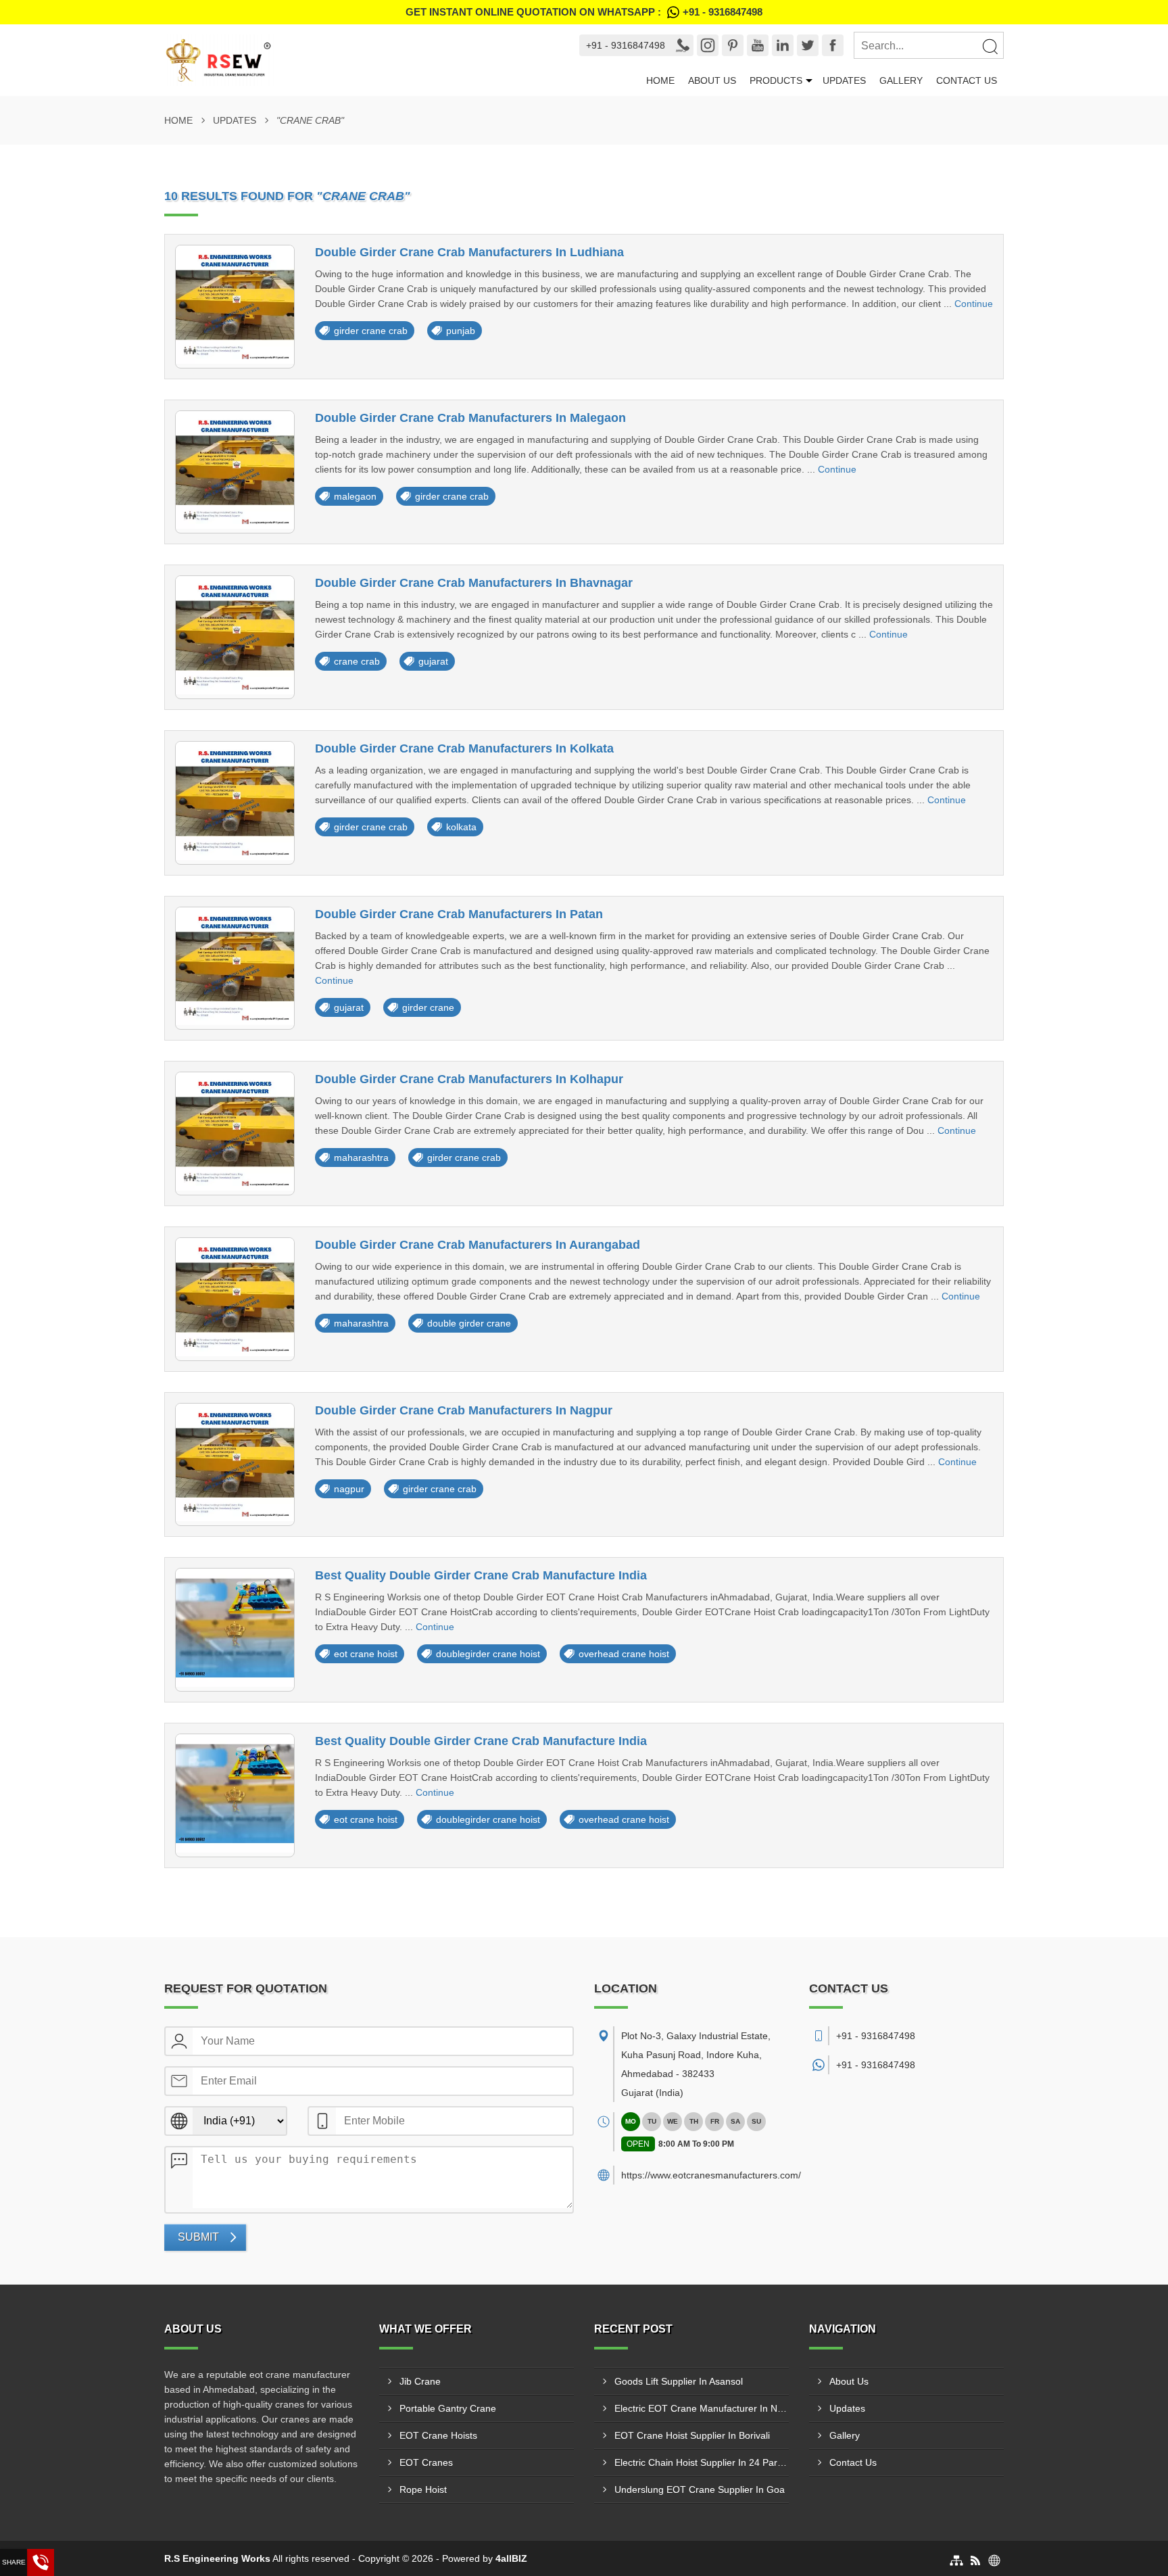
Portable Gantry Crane (448, 2408)
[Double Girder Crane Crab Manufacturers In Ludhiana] (235, 307)
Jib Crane (420, 2381)
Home (660, 80)
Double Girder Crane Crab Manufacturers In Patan (459, 914)
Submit (198, 2237)
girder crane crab (371, 331)
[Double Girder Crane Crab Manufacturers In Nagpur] (235, 1465)
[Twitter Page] (808, 45)
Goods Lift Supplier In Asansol (679, 2381)
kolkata (461, 827)
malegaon (355, 496)
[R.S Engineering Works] (359, 60)
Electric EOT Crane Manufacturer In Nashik (702, 2408)
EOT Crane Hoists (438, 2435)
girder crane (428, 1007)
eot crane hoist (366, 1654)
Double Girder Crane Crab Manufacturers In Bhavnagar (474, 583)
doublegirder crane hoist (488, 1654)
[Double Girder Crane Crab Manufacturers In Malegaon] (235, 472)
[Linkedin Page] (783, 45)
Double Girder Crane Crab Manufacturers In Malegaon (470, 418)
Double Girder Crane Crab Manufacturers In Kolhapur (469, 1079)
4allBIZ (511, 2558)
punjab (461, 331)
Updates (844, 80)
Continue (974, 304)
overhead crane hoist (624, 1654)
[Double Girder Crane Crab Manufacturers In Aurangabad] (235, 1299)
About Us (712, 80)
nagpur (349, 1489)
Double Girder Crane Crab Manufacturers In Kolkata (464, 748)
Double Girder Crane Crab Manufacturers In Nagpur (464, 1410)
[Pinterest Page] (733, 45)
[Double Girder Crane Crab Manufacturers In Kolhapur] (235, 1134)
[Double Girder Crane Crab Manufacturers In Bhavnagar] (235, 637)
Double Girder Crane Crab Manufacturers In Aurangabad (478, 1245)
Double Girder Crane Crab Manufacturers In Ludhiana (469, 252)
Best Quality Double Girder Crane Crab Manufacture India (481, 1575)
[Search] (990, 46)
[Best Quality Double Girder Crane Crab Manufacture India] (235, 1630)
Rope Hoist (423, 2489)
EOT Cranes (426, 2462)
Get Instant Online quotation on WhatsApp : (584, 12)
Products (776, 80)
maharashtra (361, 1158)
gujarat (433, 661)
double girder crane (469, 1323)
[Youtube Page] (758, 45)
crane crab (357, 661)
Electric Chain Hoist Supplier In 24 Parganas (702, 2462)
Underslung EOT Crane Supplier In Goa (700, 2489)
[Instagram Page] (708, 45)
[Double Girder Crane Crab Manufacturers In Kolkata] (235, 803)
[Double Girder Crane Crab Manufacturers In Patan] (235, 969)
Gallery (901, 80)
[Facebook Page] (833, 45)
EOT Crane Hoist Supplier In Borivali (692, 2435)
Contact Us (967, 80)
